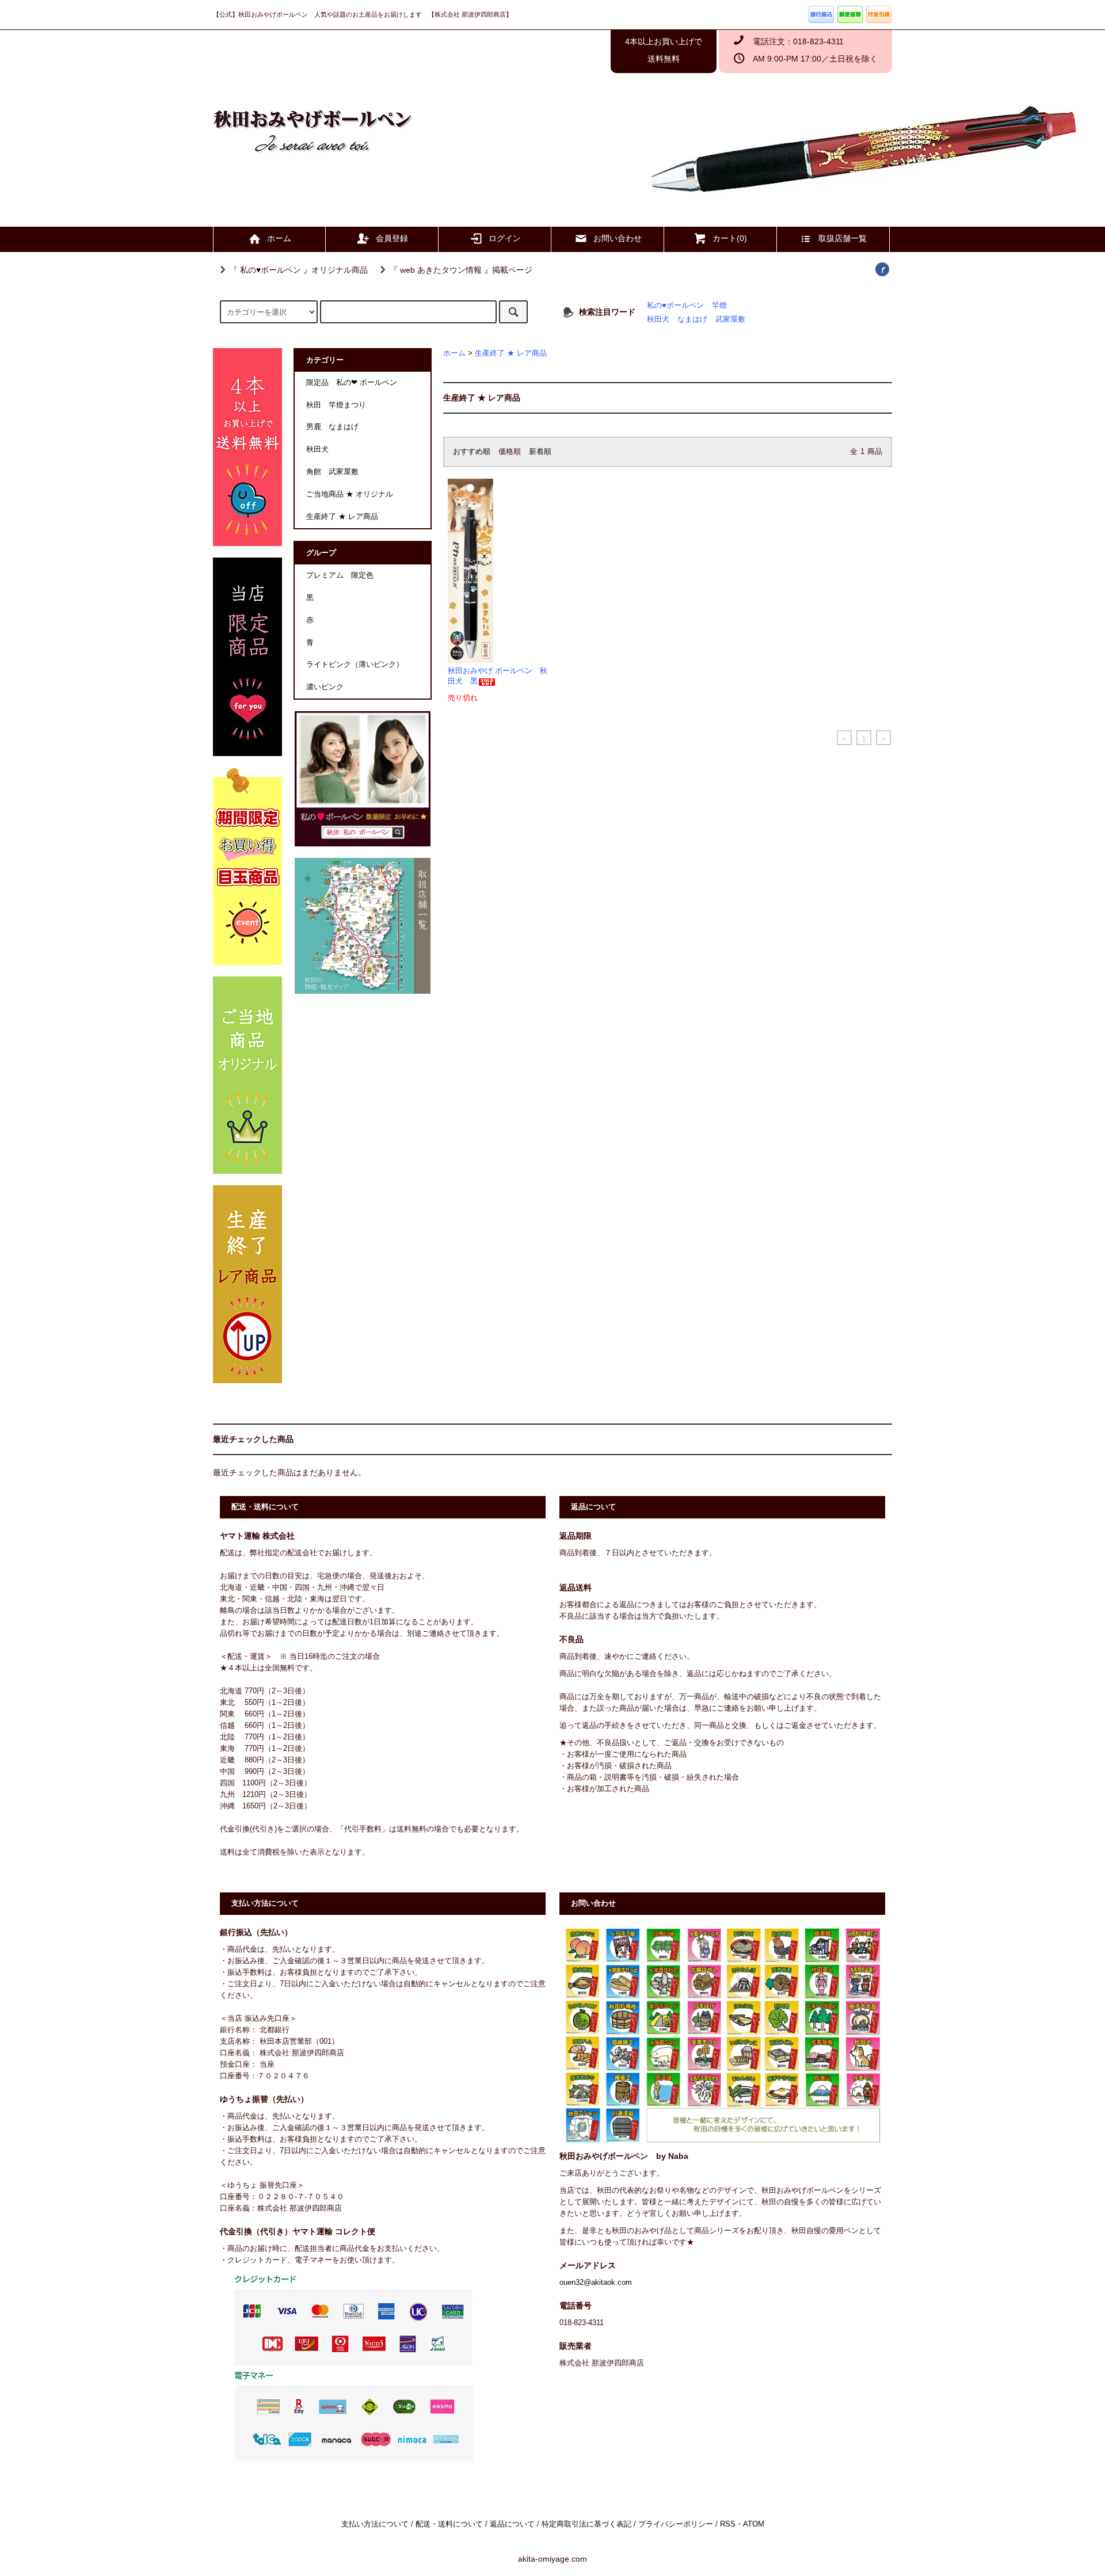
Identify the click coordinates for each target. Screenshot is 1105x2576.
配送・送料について (449, 2524)
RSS (728, 2524)
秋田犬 (658, 319)
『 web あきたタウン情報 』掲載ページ (461, 270)
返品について (512, 2524)
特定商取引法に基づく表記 (586, 2524)
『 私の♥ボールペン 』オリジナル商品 (299, 270)
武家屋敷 (730, 319)
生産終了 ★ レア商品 (511, 353)
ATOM (754, 2524)
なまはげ (692, 319)
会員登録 (392, 238)
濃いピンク (325, 687)
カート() (730, 238)
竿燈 (719, 306)
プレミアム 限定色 (340, 575)
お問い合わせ (618, 238)
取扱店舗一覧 (843, 238)
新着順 (540, 452)
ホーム (279, 238)
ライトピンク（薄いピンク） (355, 665)
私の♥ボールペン (675, 306)
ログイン (505, 238)
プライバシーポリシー (676, 2524)
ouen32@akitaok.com (596, 2283)
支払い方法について (375, 2524)
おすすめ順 (472, 452)
